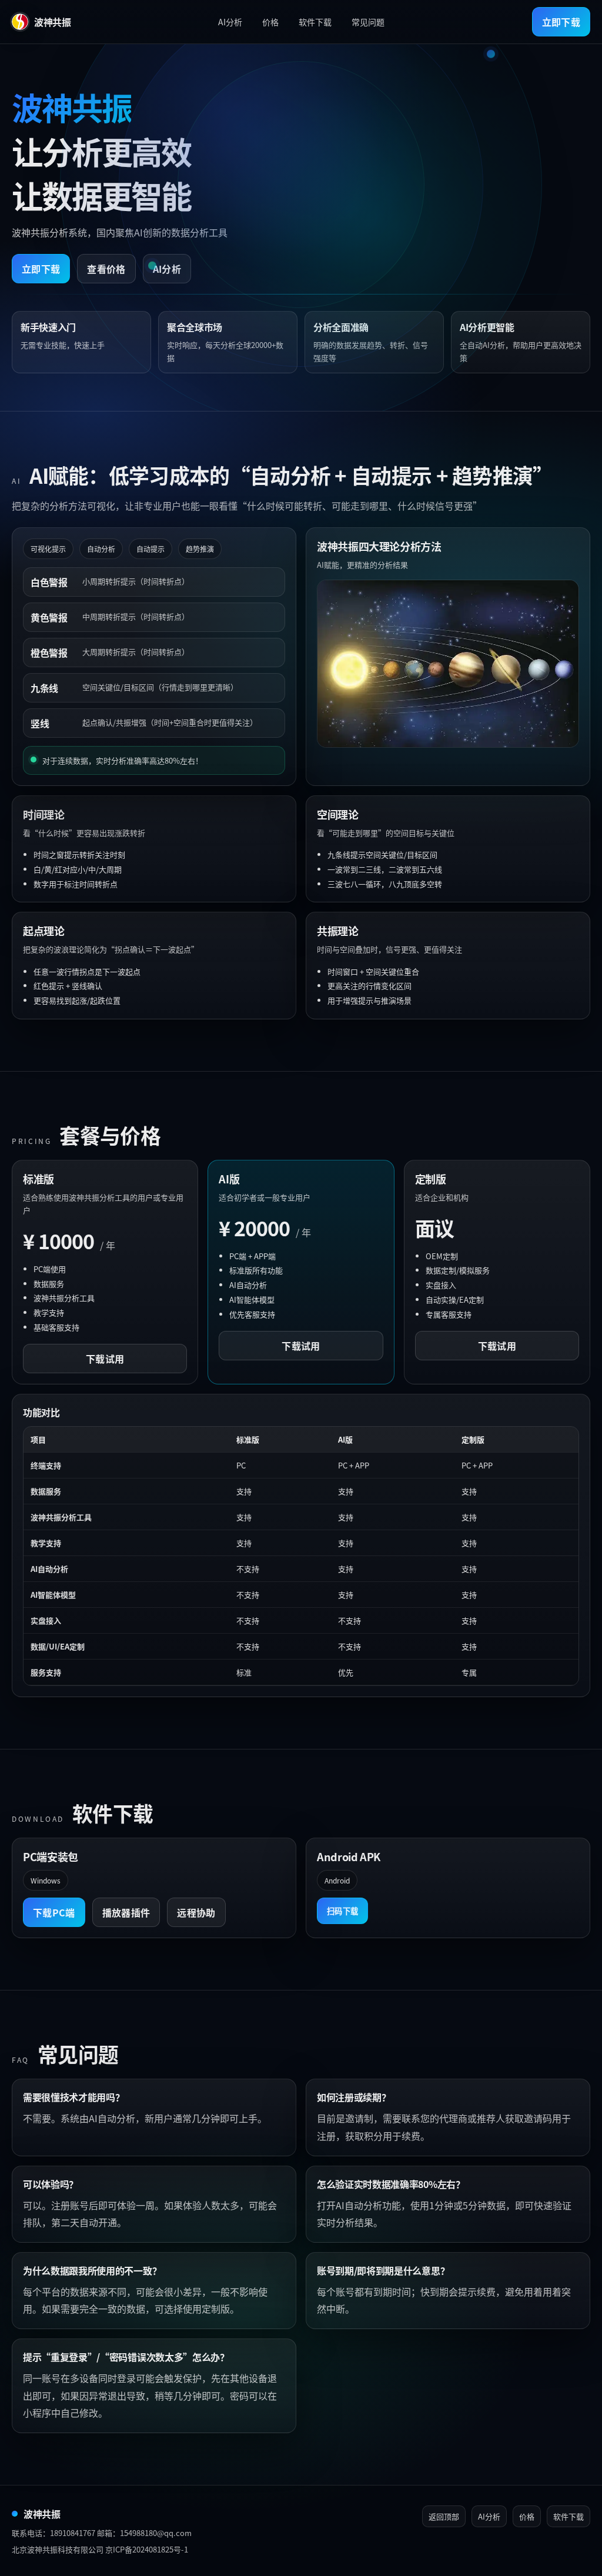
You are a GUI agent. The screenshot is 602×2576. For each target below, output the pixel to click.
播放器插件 (126, 1912)
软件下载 (315, 22)
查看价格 (106, 269)
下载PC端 (54, 1912)
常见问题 (368, 22)
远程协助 (196, 1912)
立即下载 (561, 22)
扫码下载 (342, 1911)
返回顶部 (444, 2516)
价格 (270, 22)
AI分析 (230, 22)
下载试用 (105, 1359)
